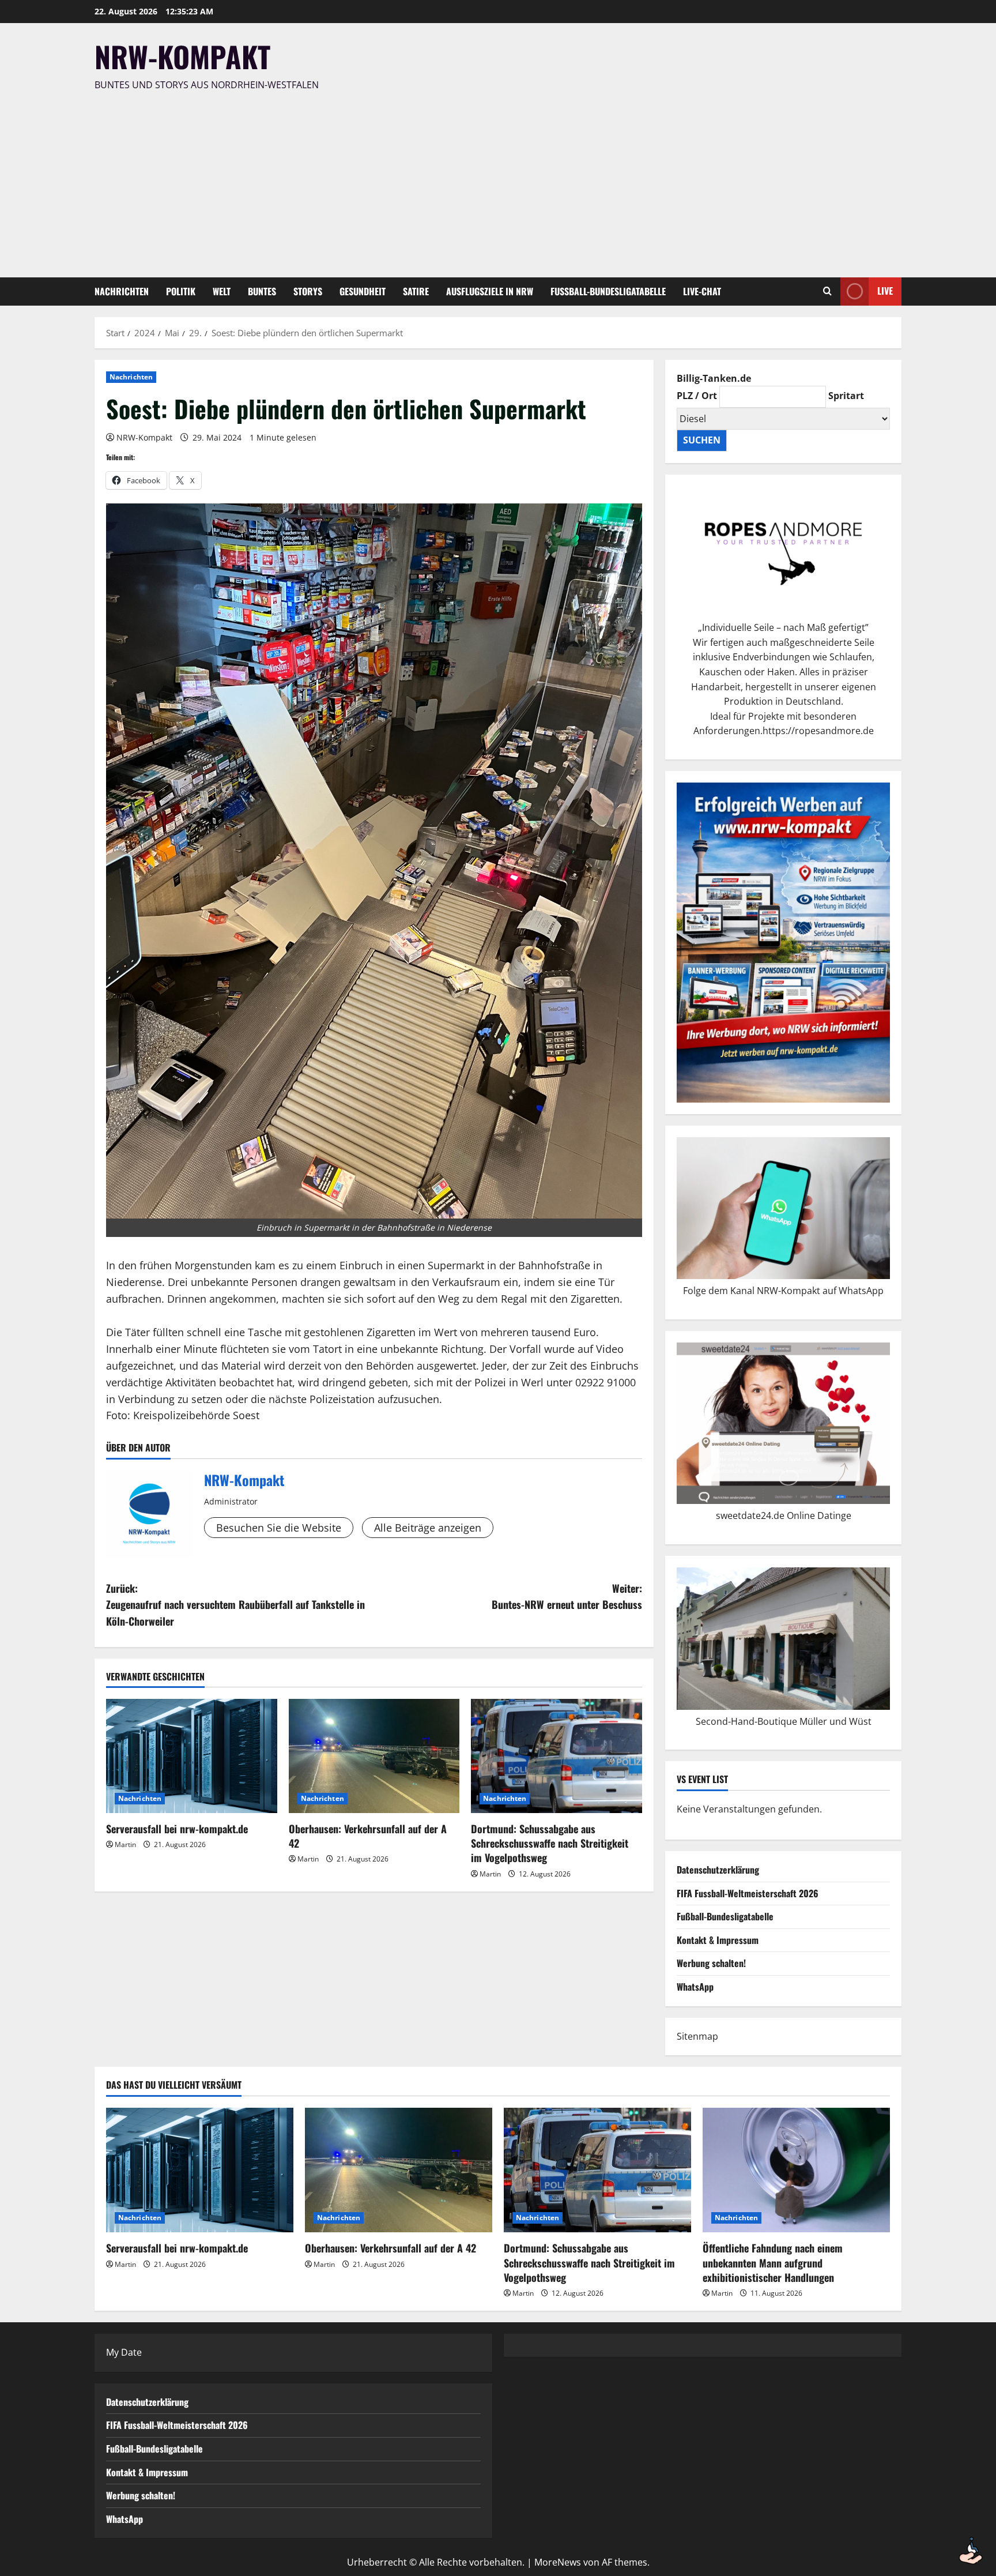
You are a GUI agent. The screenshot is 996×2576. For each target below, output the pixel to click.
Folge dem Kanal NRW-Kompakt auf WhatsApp (783, 1291)
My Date (124, 2352)
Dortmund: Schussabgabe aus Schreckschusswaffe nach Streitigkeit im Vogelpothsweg (550, 1843)
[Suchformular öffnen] (827, 291)
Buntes (262, 291)
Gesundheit (363, 291)
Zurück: (235, 1605)
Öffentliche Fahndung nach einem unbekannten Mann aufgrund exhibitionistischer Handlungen (773, 2262)
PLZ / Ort (697, 396)
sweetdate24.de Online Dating (781, 1515)
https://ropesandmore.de (818, 731)
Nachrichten (122, 291)
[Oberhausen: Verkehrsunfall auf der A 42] (374, 1756)
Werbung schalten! (711, 1963)
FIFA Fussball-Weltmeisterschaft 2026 (748, 1893)
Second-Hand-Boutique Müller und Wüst (784, 1721)
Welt (222, 291)
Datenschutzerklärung (718, 1870)
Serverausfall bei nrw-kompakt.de (177, 1829)
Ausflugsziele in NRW (490, 291)
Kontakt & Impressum (718, 1940)
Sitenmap (697, 2036)
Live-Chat (702, 291)
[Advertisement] (495, 179)
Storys (308, 291)
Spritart (846, 396)
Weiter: (567, 1597)
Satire (416, 291)
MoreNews (558, 2562)
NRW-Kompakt (182, 56)
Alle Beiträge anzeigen (428, 1528)
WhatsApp (695, 1987)
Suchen (702, 440)
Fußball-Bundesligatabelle (608, 291)
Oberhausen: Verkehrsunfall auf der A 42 (368, 1836)
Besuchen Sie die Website (279, 1528)
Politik (181, 291)
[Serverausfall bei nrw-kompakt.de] (192, 1756)
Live (885, 291)
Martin (125, 1844)
